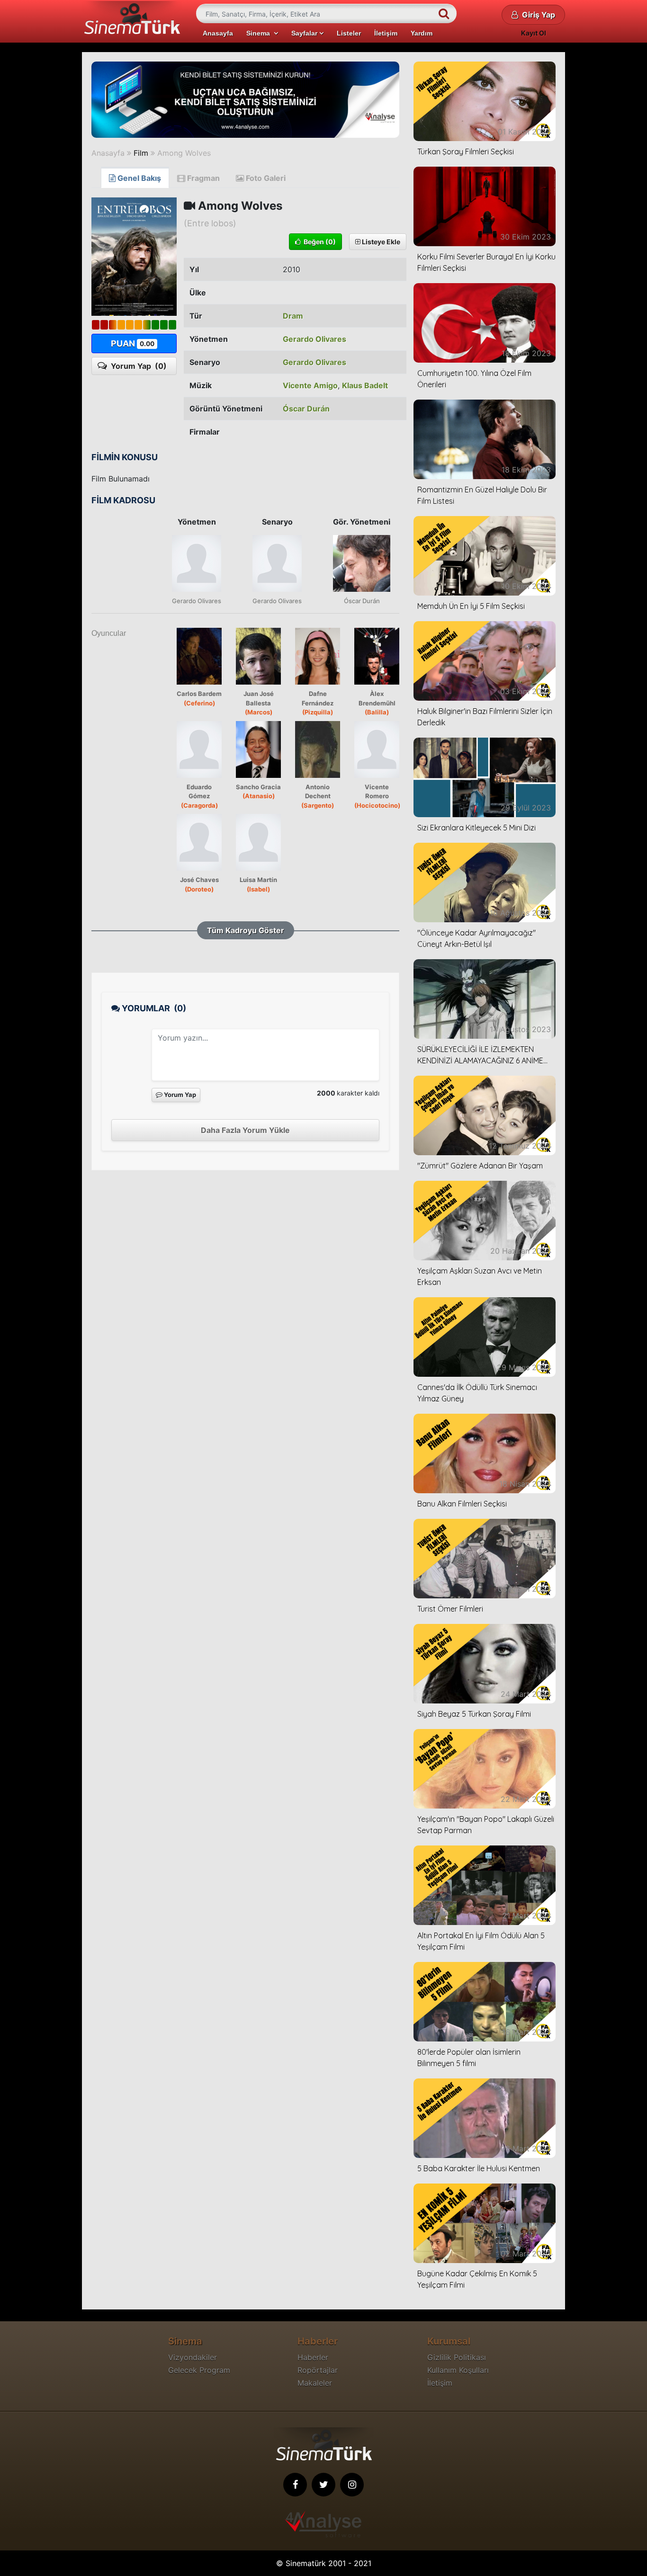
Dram (293, 316)
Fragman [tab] (202, 178)
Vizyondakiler (193, 2357)
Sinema (260, 33)
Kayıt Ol (534, 33)
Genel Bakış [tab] (138, 178)
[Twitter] (323, 2485)
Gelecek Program (199, 2370)
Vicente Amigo (310, 385)
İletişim (386, 33)
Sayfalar (305, 33)
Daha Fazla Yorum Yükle (245, 1130)
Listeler (349, 33)
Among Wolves (184, 153)
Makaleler (315, 2383)
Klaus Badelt (365, 385)
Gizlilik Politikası (457, 2357)
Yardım (422, 33)
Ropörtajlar (318, 2370)
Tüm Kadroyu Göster (246, 930)
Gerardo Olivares (315, 339)
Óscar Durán (306, 409)
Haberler (313, 2357)
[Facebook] (295, 2485)
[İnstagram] (352, 2485)
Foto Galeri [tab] (265, 178)
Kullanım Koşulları (458, 2370)
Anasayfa (218, 33)
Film (141, 153)
